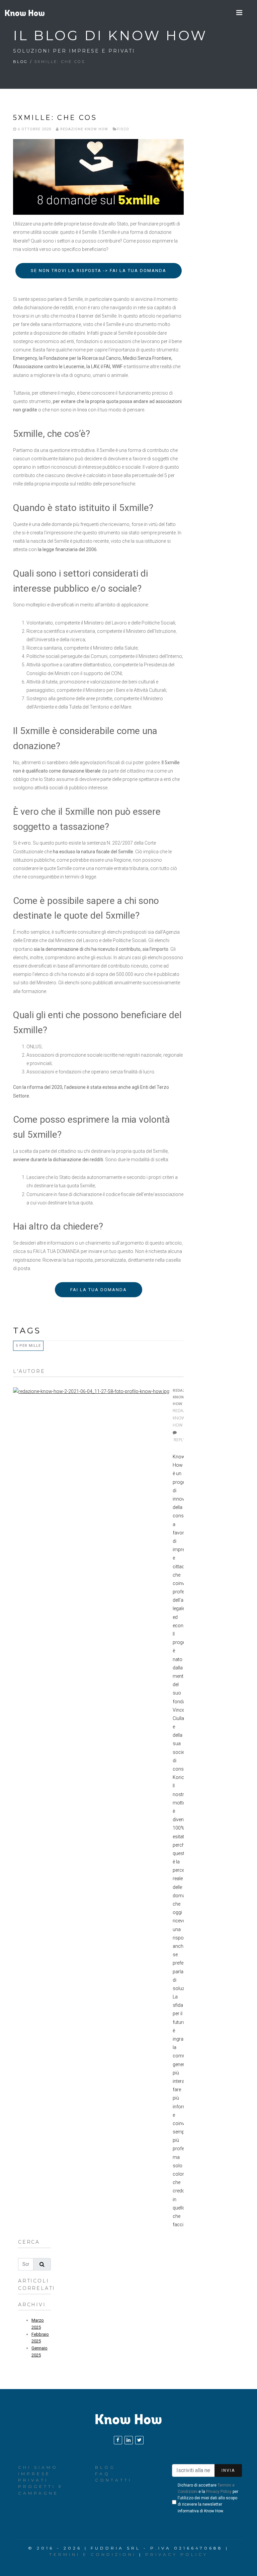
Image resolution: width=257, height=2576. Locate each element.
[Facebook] (118, 2440)
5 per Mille (28, 1346)
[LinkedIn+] (129, 2440)
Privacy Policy (219, 2492)
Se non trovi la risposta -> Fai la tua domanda (99, 271)
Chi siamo (38, 2467)
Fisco (123, 129)
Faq (103, 2474)
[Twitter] (139, 2440)
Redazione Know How (83, 129)
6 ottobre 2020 (34, 129)
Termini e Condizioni (93, 2554)
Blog (20, 62)
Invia (228, 2470)
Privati (33, 2480)
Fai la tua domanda (99, 1290)
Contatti (113, 2480)
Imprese (34, 2474)
